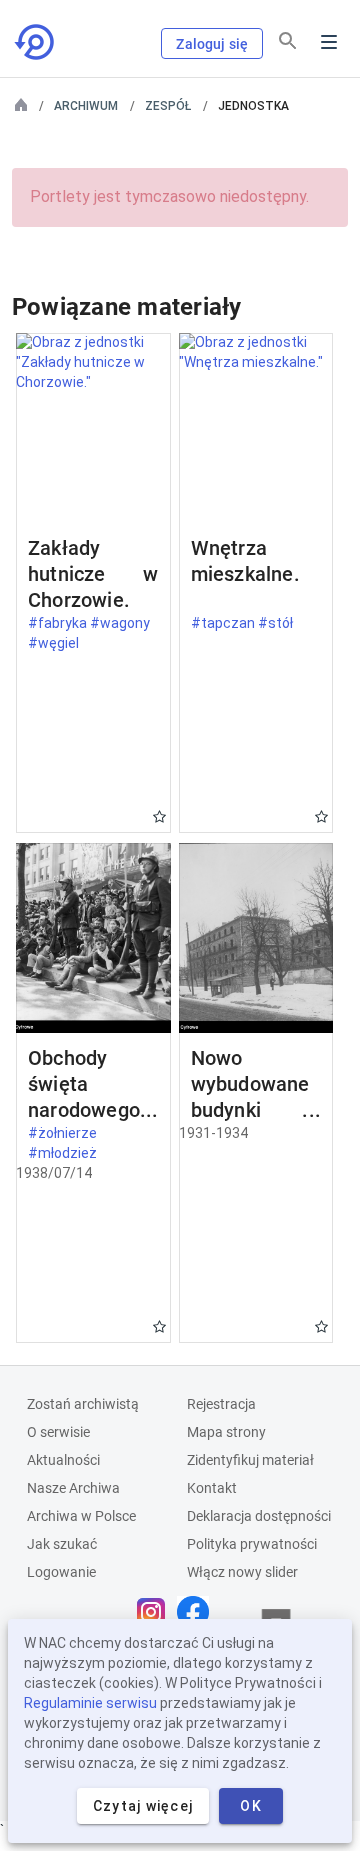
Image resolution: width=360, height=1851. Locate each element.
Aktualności (63, 1460)
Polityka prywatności (252, 1544)
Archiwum (86, 106)
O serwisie (58, 1432)
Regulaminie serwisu (90, 1703)
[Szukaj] (288, 41)
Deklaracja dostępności (259, 1516)
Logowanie (61, 1572)
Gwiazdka (159, 816)
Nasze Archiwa (73, 1488)
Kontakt (212, 1488)
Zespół (168, 106)
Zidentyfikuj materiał (250, 1460)
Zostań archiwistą (83, 1404)
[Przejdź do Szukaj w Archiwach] (36, 42)
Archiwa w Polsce (81, 1516)
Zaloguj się (212, 44)
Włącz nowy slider (242, 1572)
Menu (329, 42)
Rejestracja (221, 1404)
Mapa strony (226, 1432)
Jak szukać (62, 1544)
